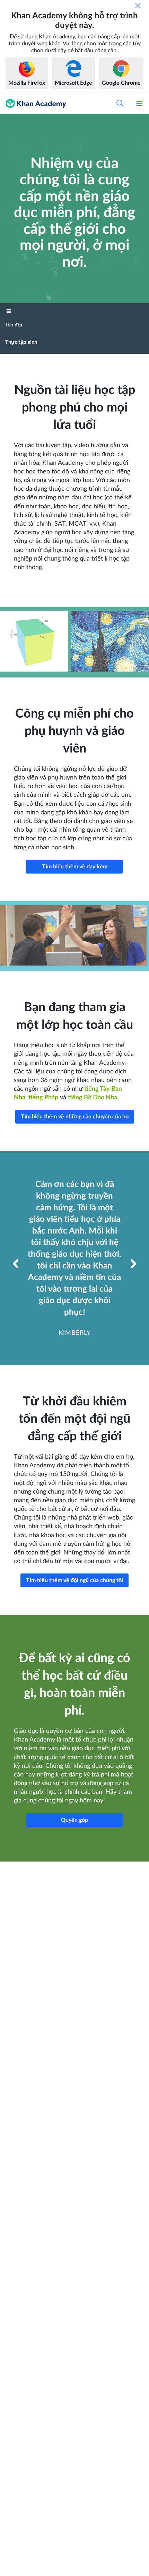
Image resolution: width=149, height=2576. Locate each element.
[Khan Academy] (33, 103)
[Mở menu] (139, 103)
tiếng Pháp (43, 1098)
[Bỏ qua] (138, 6)
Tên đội (14, 325)
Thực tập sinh (21, 342)
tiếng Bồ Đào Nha (93, 1098)
